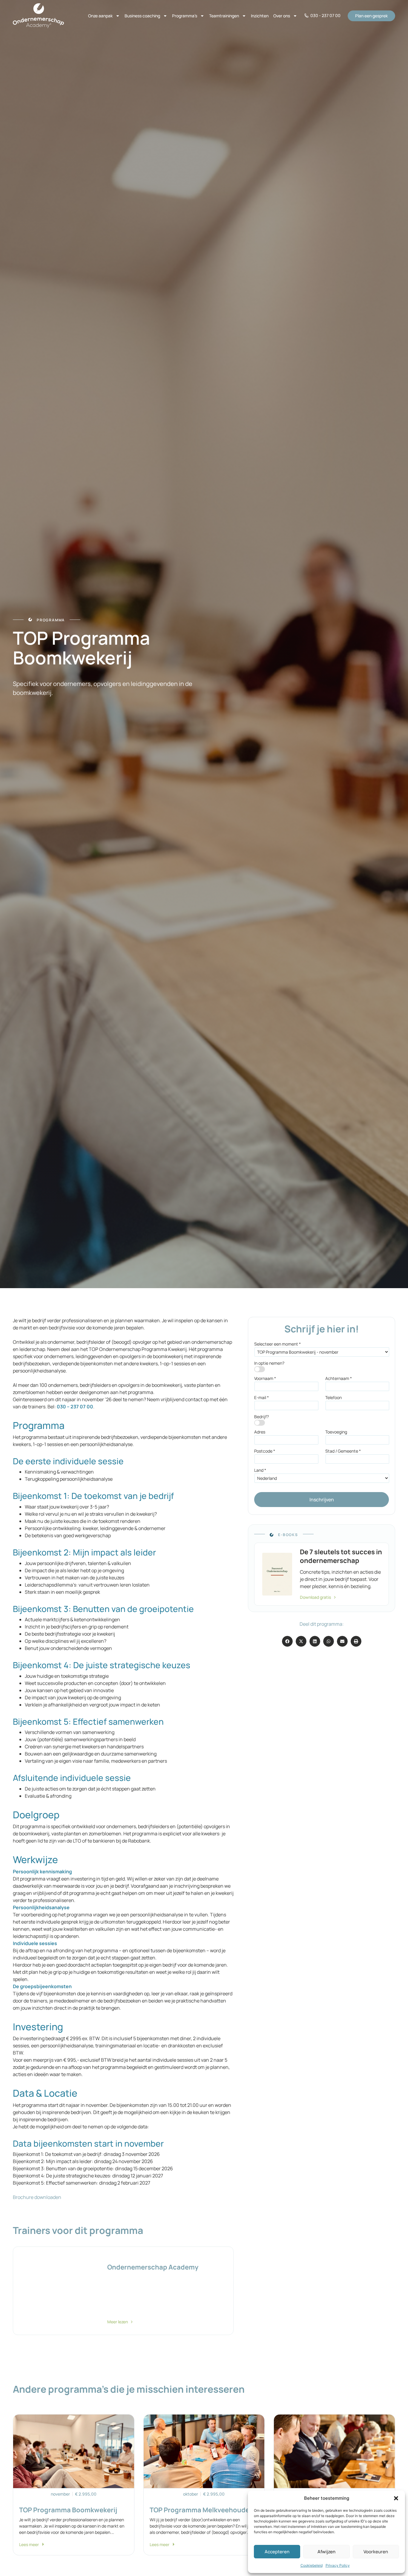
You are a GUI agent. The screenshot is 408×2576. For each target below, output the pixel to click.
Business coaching (142, 16)
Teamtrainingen (224, 16)
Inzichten (260, 16)
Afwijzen (326, 2552)
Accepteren (277, 2552)
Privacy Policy (338, 2565)
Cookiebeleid (312, 2565)
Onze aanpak (100, 16)
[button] (396, 2498)
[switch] (260, 1369)
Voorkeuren (376, 2552)
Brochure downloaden (37, 2197)
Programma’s (185, 16)
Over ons (282, 16)
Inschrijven (322, 1500)
